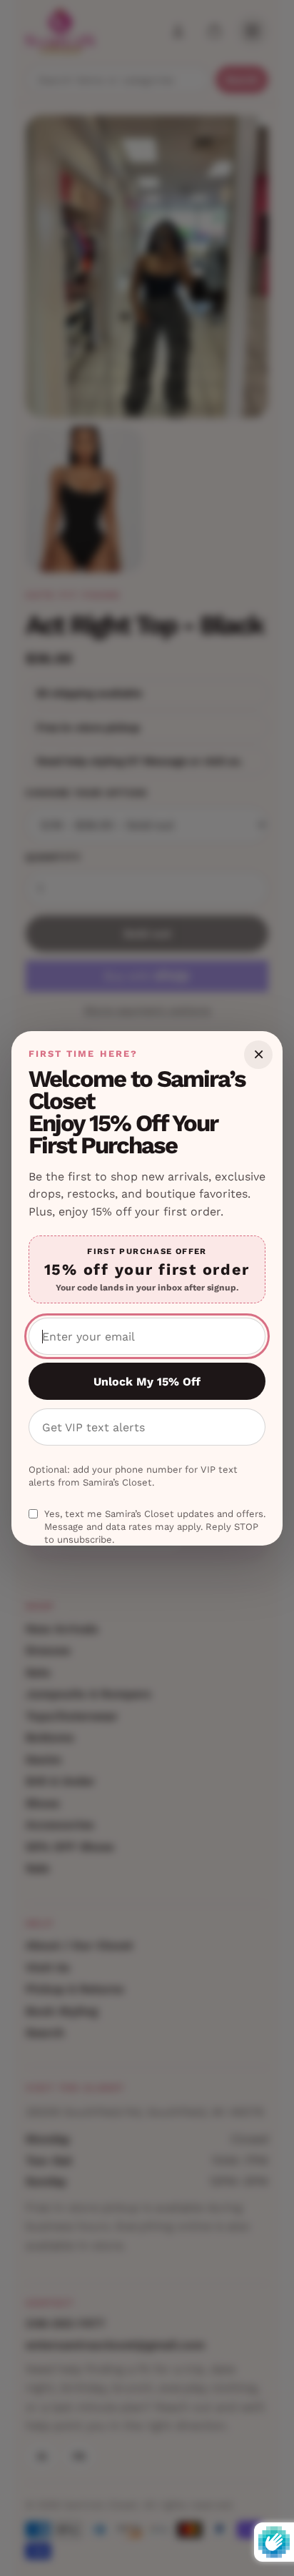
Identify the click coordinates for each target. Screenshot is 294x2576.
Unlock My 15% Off (147, 1382)
